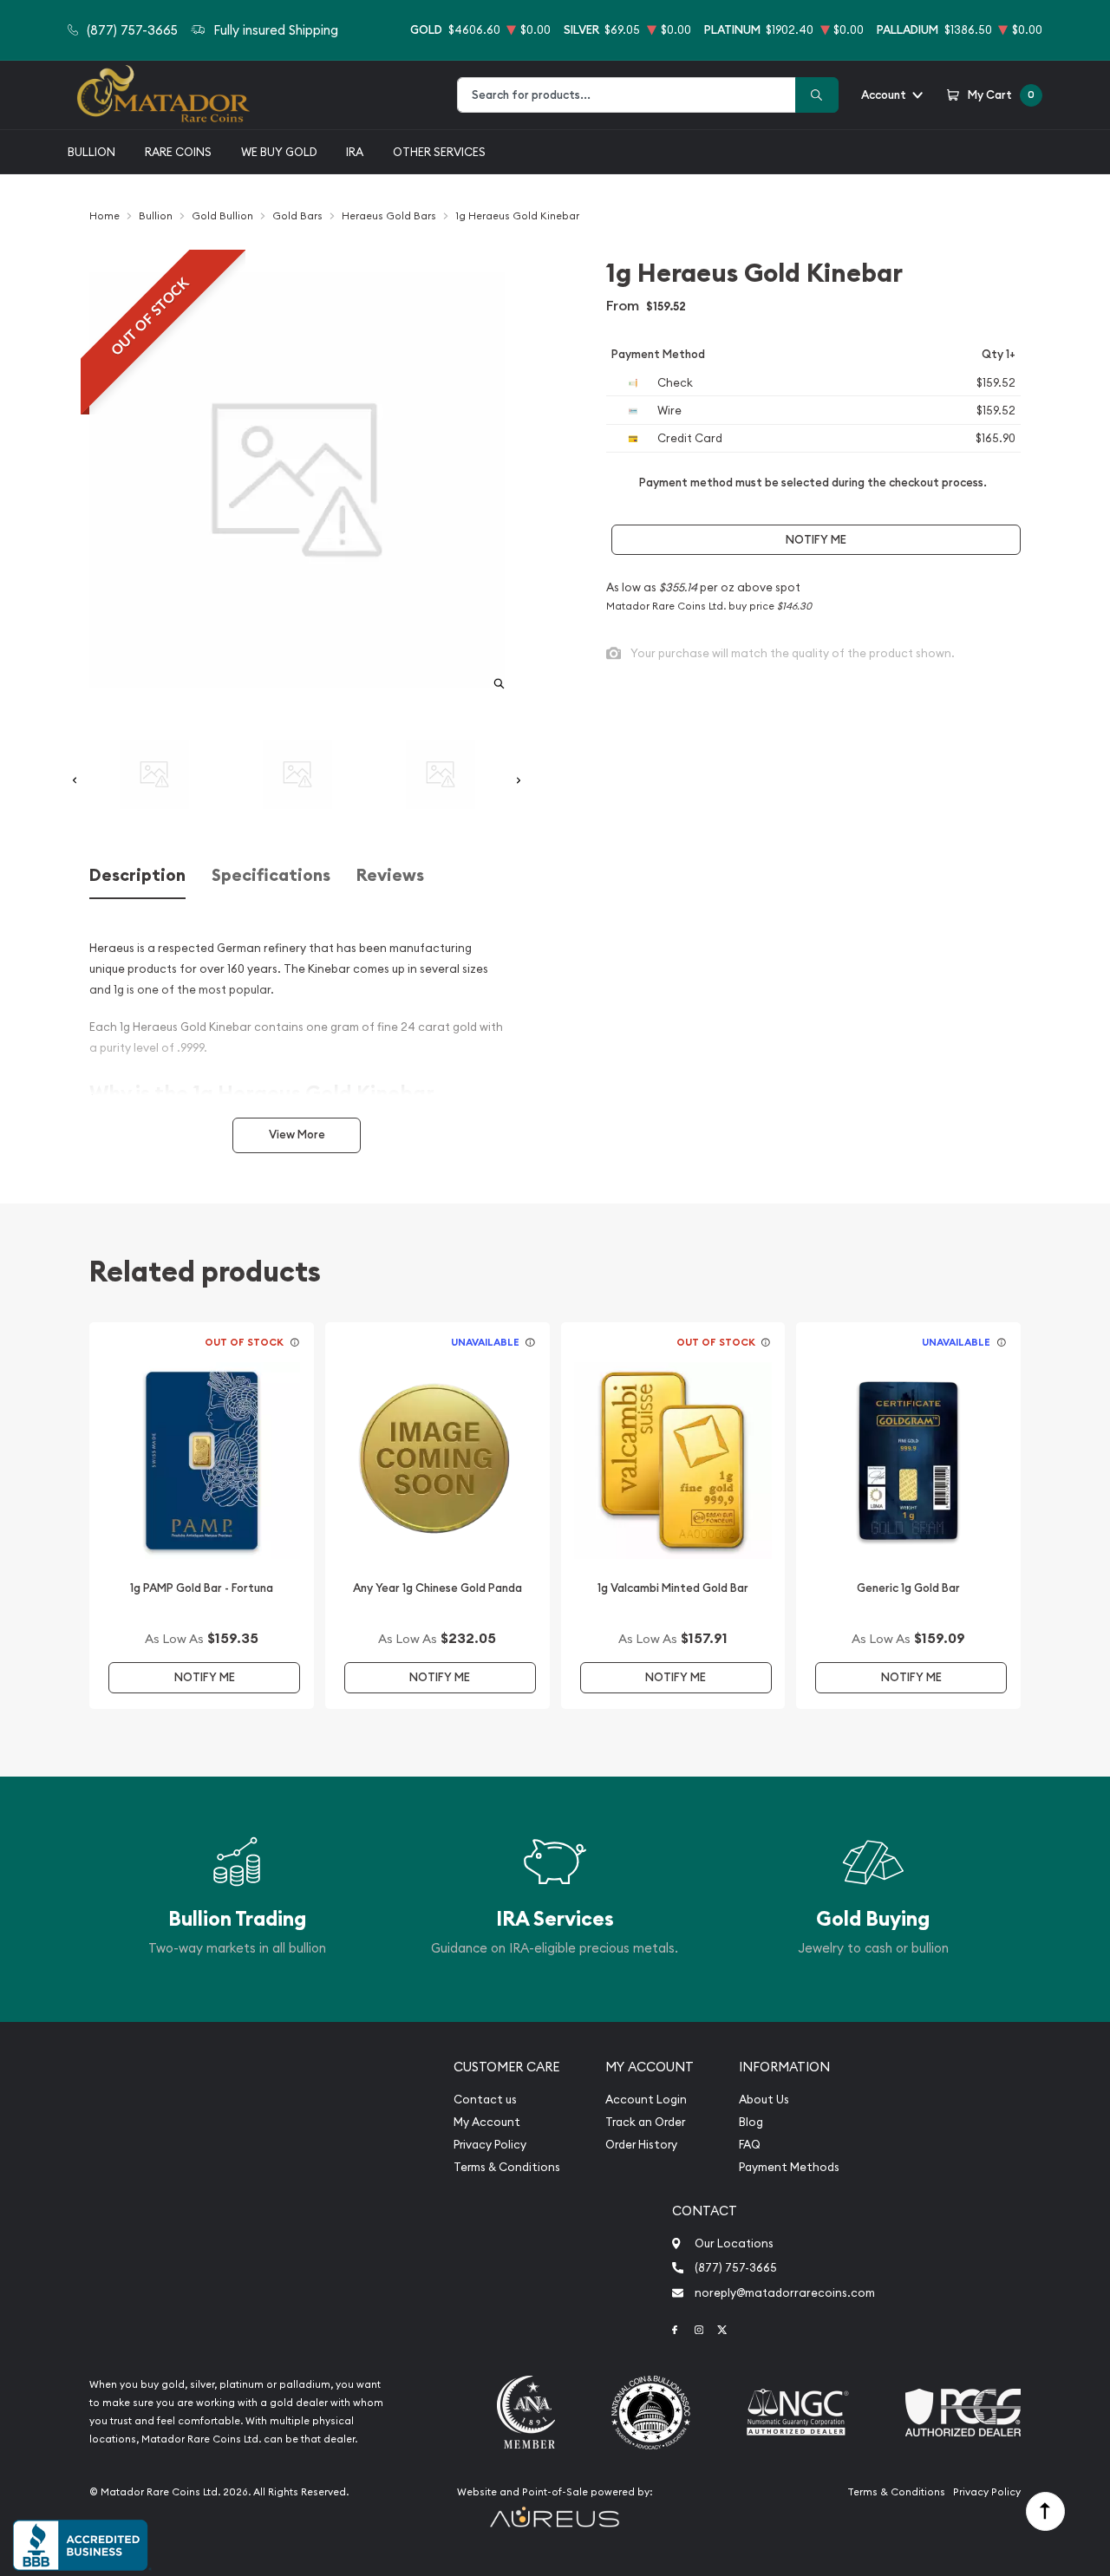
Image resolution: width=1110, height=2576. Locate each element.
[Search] (817, 95)
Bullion (91, 152)
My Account (487, 2122)
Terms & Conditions (507, 2167)
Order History (641, 2145)
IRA (355, 152)
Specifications (271, 875)
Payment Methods (789, 2167)
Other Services (439, 152)
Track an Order (645, 2122)
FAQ (750, 2145)
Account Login (646, 2100)
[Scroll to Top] (1045, 2511)
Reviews (390, 875)
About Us (764, 2100)
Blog (751, 2122)
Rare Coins (178, 152)
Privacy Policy (490, 2145)
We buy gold (279, 152)
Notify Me (816, 540)
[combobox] (627, 95)
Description (137, 875)
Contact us (485, 2100)
